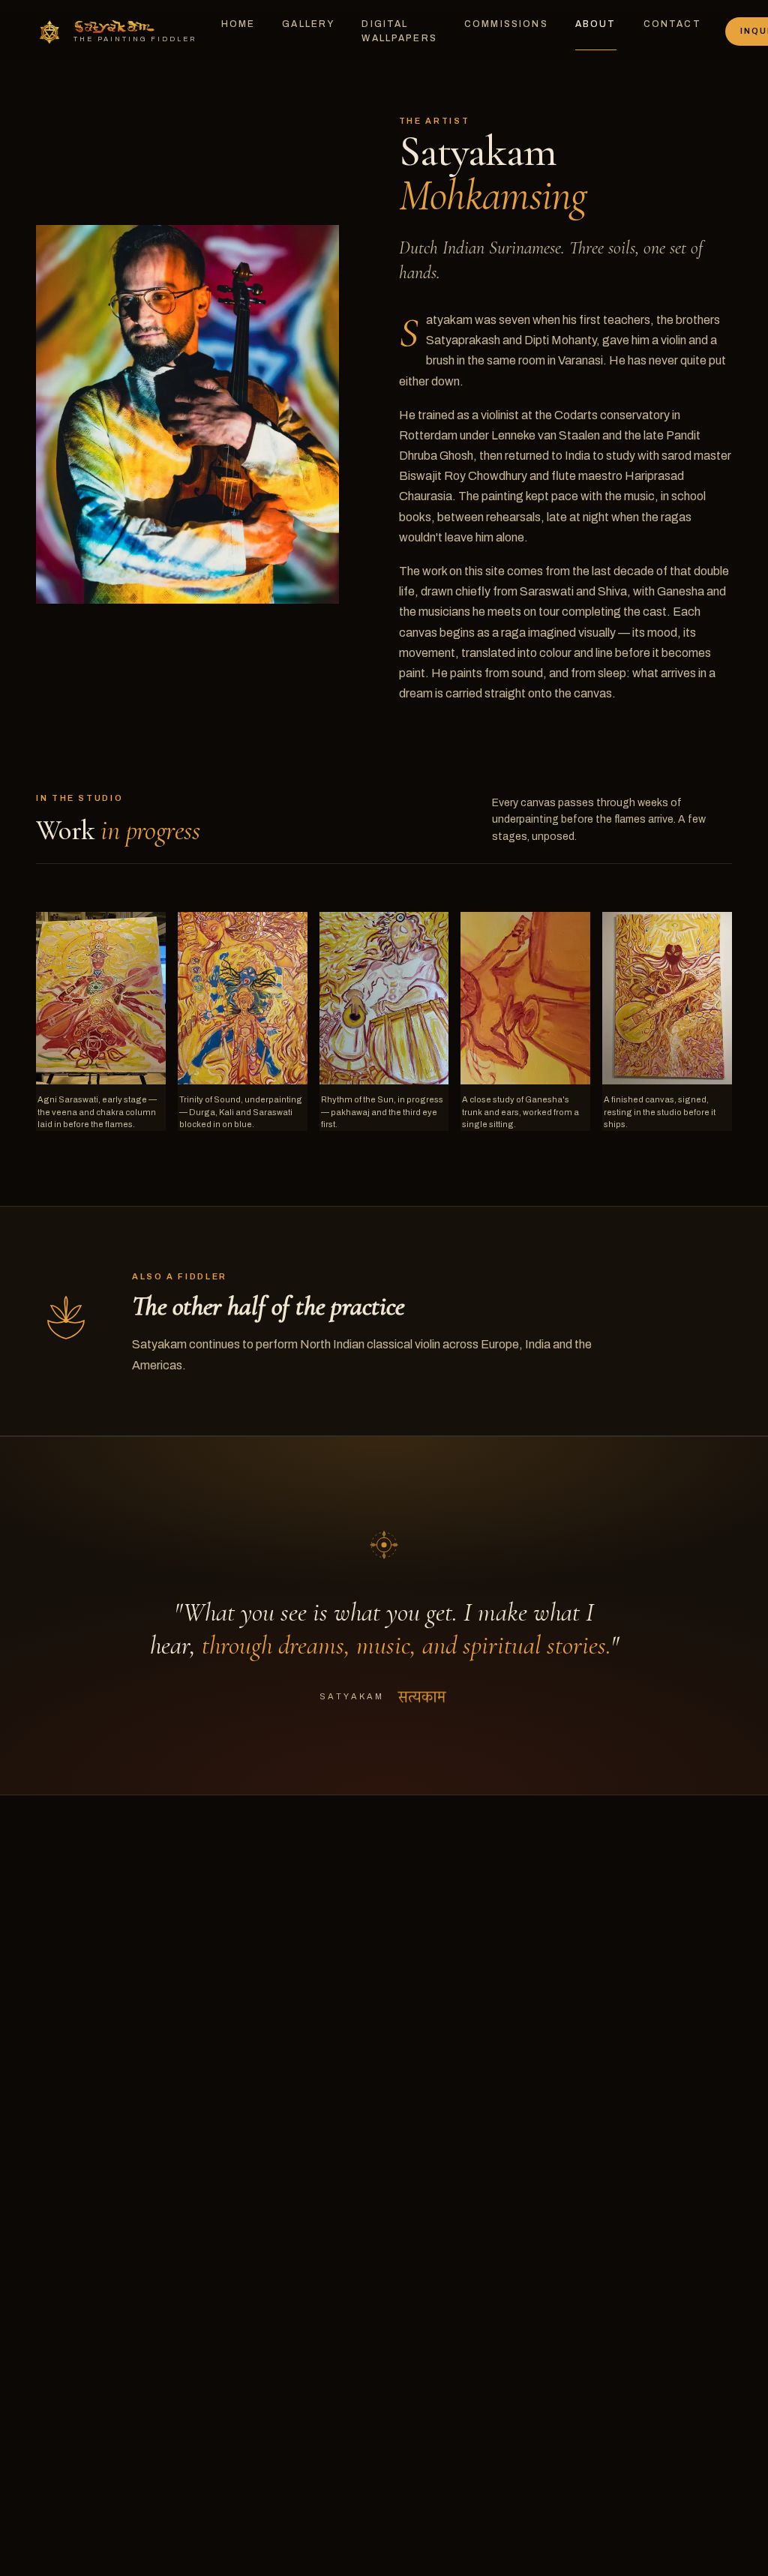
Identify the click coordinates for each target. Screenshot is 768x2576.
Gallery (308, 24)
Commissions (506, 24)
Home (238, 24)
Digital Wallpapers (399, 31)
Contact (672, 24)
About (596, 24)
